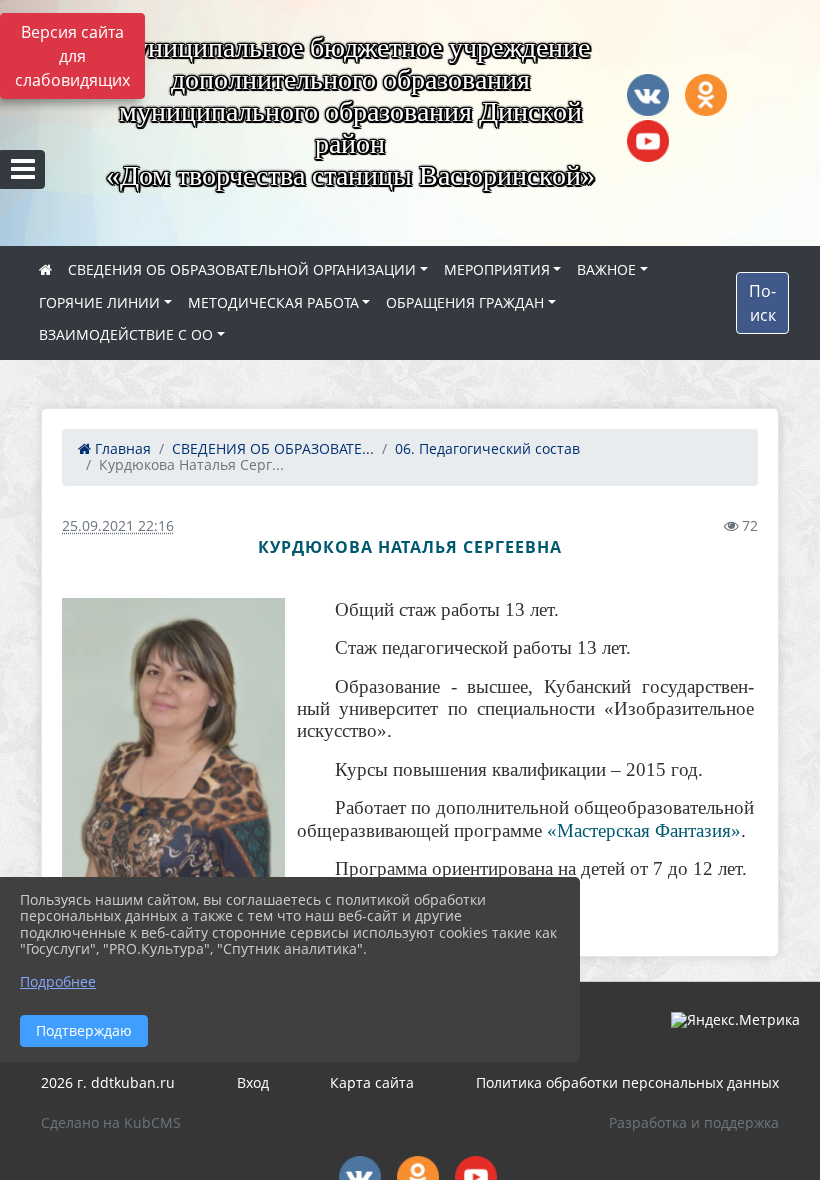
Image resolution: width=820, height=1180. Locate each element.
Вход (253, 1082)
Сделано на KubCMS (111, 1122)
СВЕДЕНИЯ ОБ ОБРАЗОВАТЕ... (273, 448)
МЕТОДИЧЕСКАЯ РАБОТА (273, 302)
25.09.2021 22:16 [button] (118, 525)
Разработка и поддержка (694, 1122)
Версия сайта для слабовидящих (72, 56)
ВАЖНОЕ (606, 269)
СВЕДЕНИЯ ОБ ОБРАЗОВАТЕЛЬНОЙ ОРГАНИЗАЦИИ (242, 269)
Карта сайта (372, 1082)
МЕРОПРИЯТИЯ (497, 269)
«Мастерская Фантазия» (644, 830)
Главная (121, 448)
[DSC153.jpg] (173, 758)
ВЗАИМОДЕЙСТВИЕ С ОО (126, 334)
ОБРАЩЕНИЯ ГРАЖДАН (465, 302)
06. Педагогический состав (487, 448)
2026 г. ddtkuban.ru (108, 1082)
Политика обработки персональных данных (627, 1082)
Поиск (762, 303)
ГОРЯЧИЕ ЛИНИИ (99, 302)
